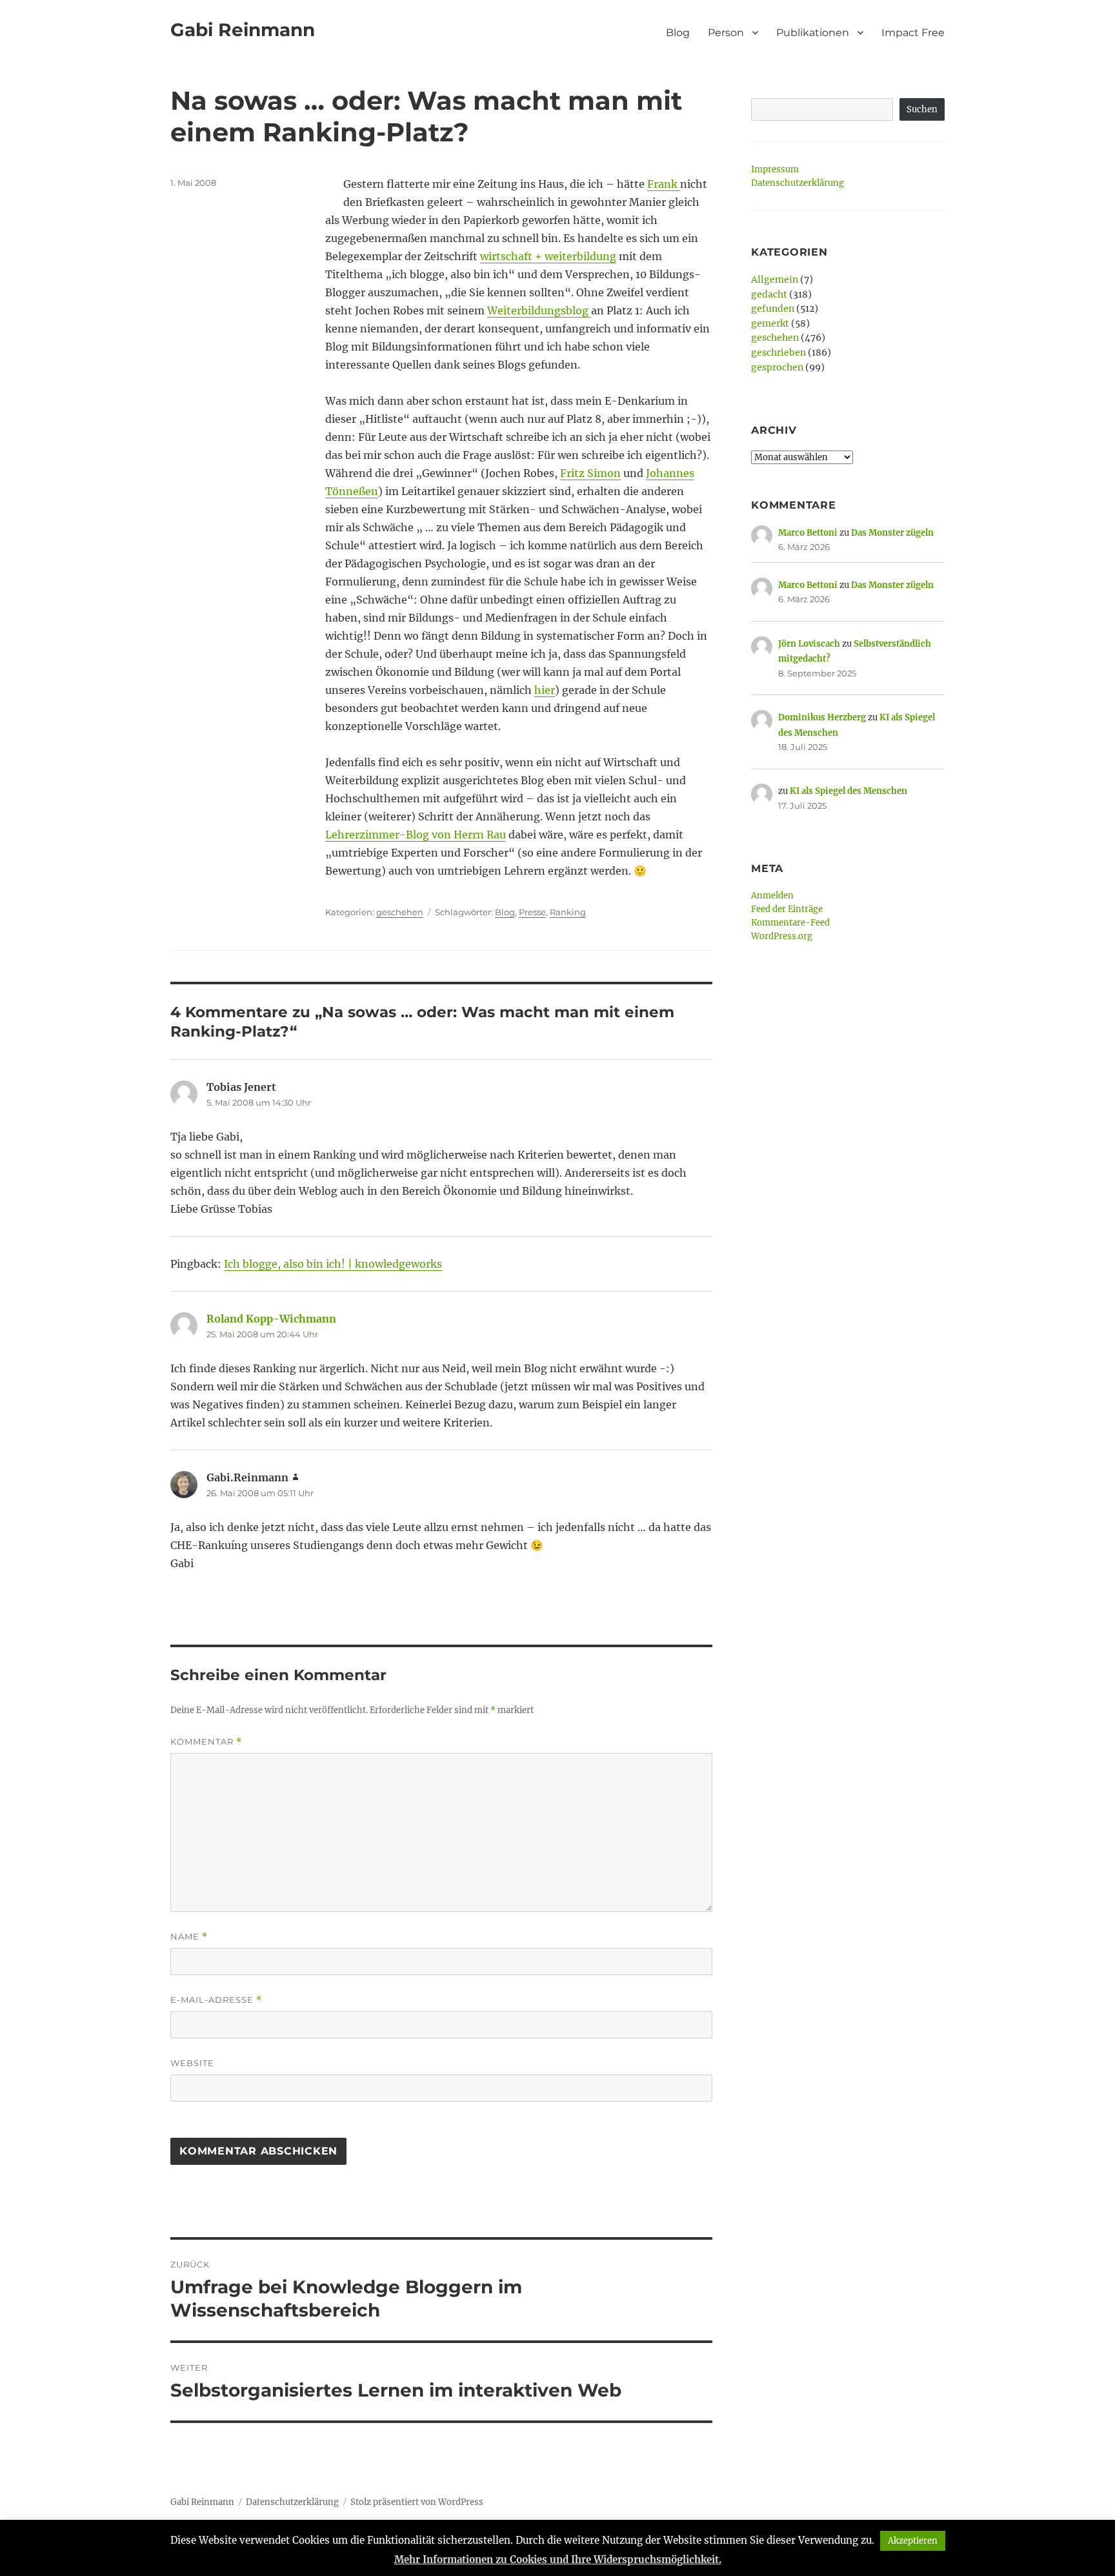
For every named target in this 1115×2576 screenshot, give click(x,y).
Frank (664, 184)
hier (545, 690)
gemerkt (770, 323)
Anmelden (772, 896)
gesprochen (777, 367)
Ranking (568, 912)
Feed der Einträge (787, 909)
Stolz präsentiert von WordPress (417, 2502)
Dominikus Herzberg (822, 717)
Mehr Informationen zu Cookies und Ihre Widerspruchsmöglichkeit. (558, 2560)
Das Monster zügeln (892, 533)
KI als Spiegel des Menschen (849, 791)
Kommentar (206, 1742)
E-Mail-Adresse (216, 2000)
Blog (678, 33)
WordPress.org (782, 936)
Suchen (922, 109)
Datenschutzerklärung (798, 183)
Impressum (775, 169)
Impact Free (913, 33)
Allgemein (775, 279)
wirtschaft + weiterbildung (548, 256)
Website (192, 2063)
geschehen (400, 912)
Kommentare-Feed (790, 923)
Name (189, 1937)
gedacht (769, 294)
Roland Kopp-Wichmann (271, 1319)
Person (726, 33)
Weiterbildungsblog (539, 310)
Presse (532, 912)
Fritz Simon (590, 473)
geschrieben (778, 352)
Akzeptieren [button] (913, 2541)
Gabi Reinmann (243, 30)
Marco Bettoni (808, 533)
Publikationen (813, 33)
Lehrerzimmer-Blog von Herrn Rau (416, 835)
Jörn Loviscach (809, 644)
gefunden (773, 309)
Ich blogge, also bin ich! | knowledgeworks (333, 1264)
